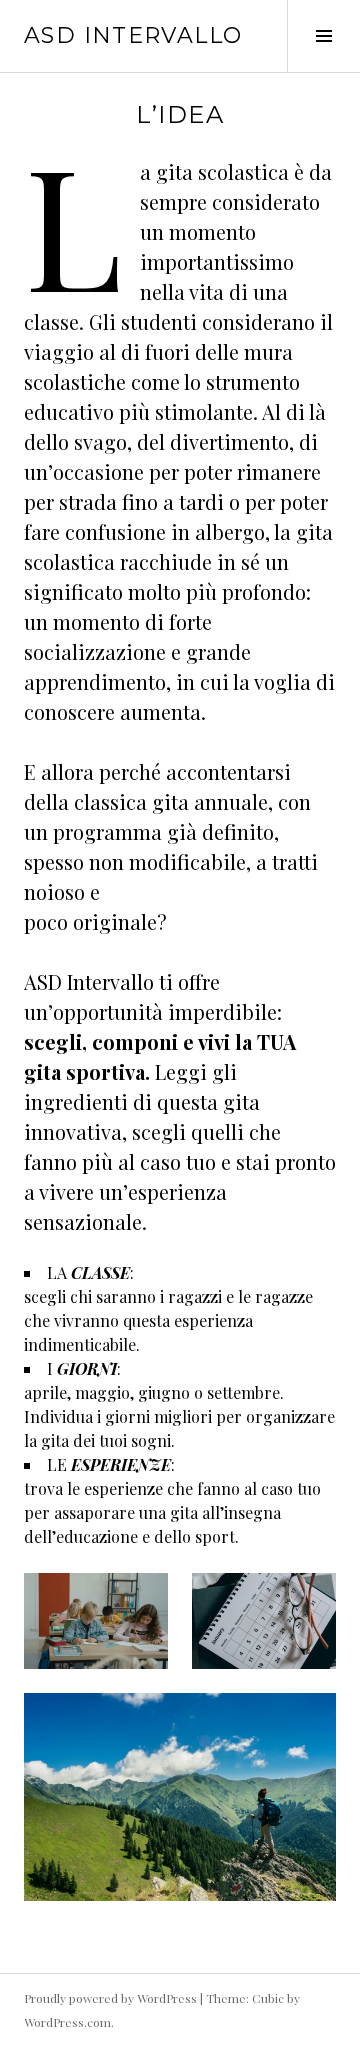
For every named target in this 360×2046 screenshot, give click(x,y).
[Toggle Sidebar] (323, 36)
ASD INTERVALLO (133, 35)
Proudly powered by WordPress (110, 1998)
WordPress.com (67, 2022)
